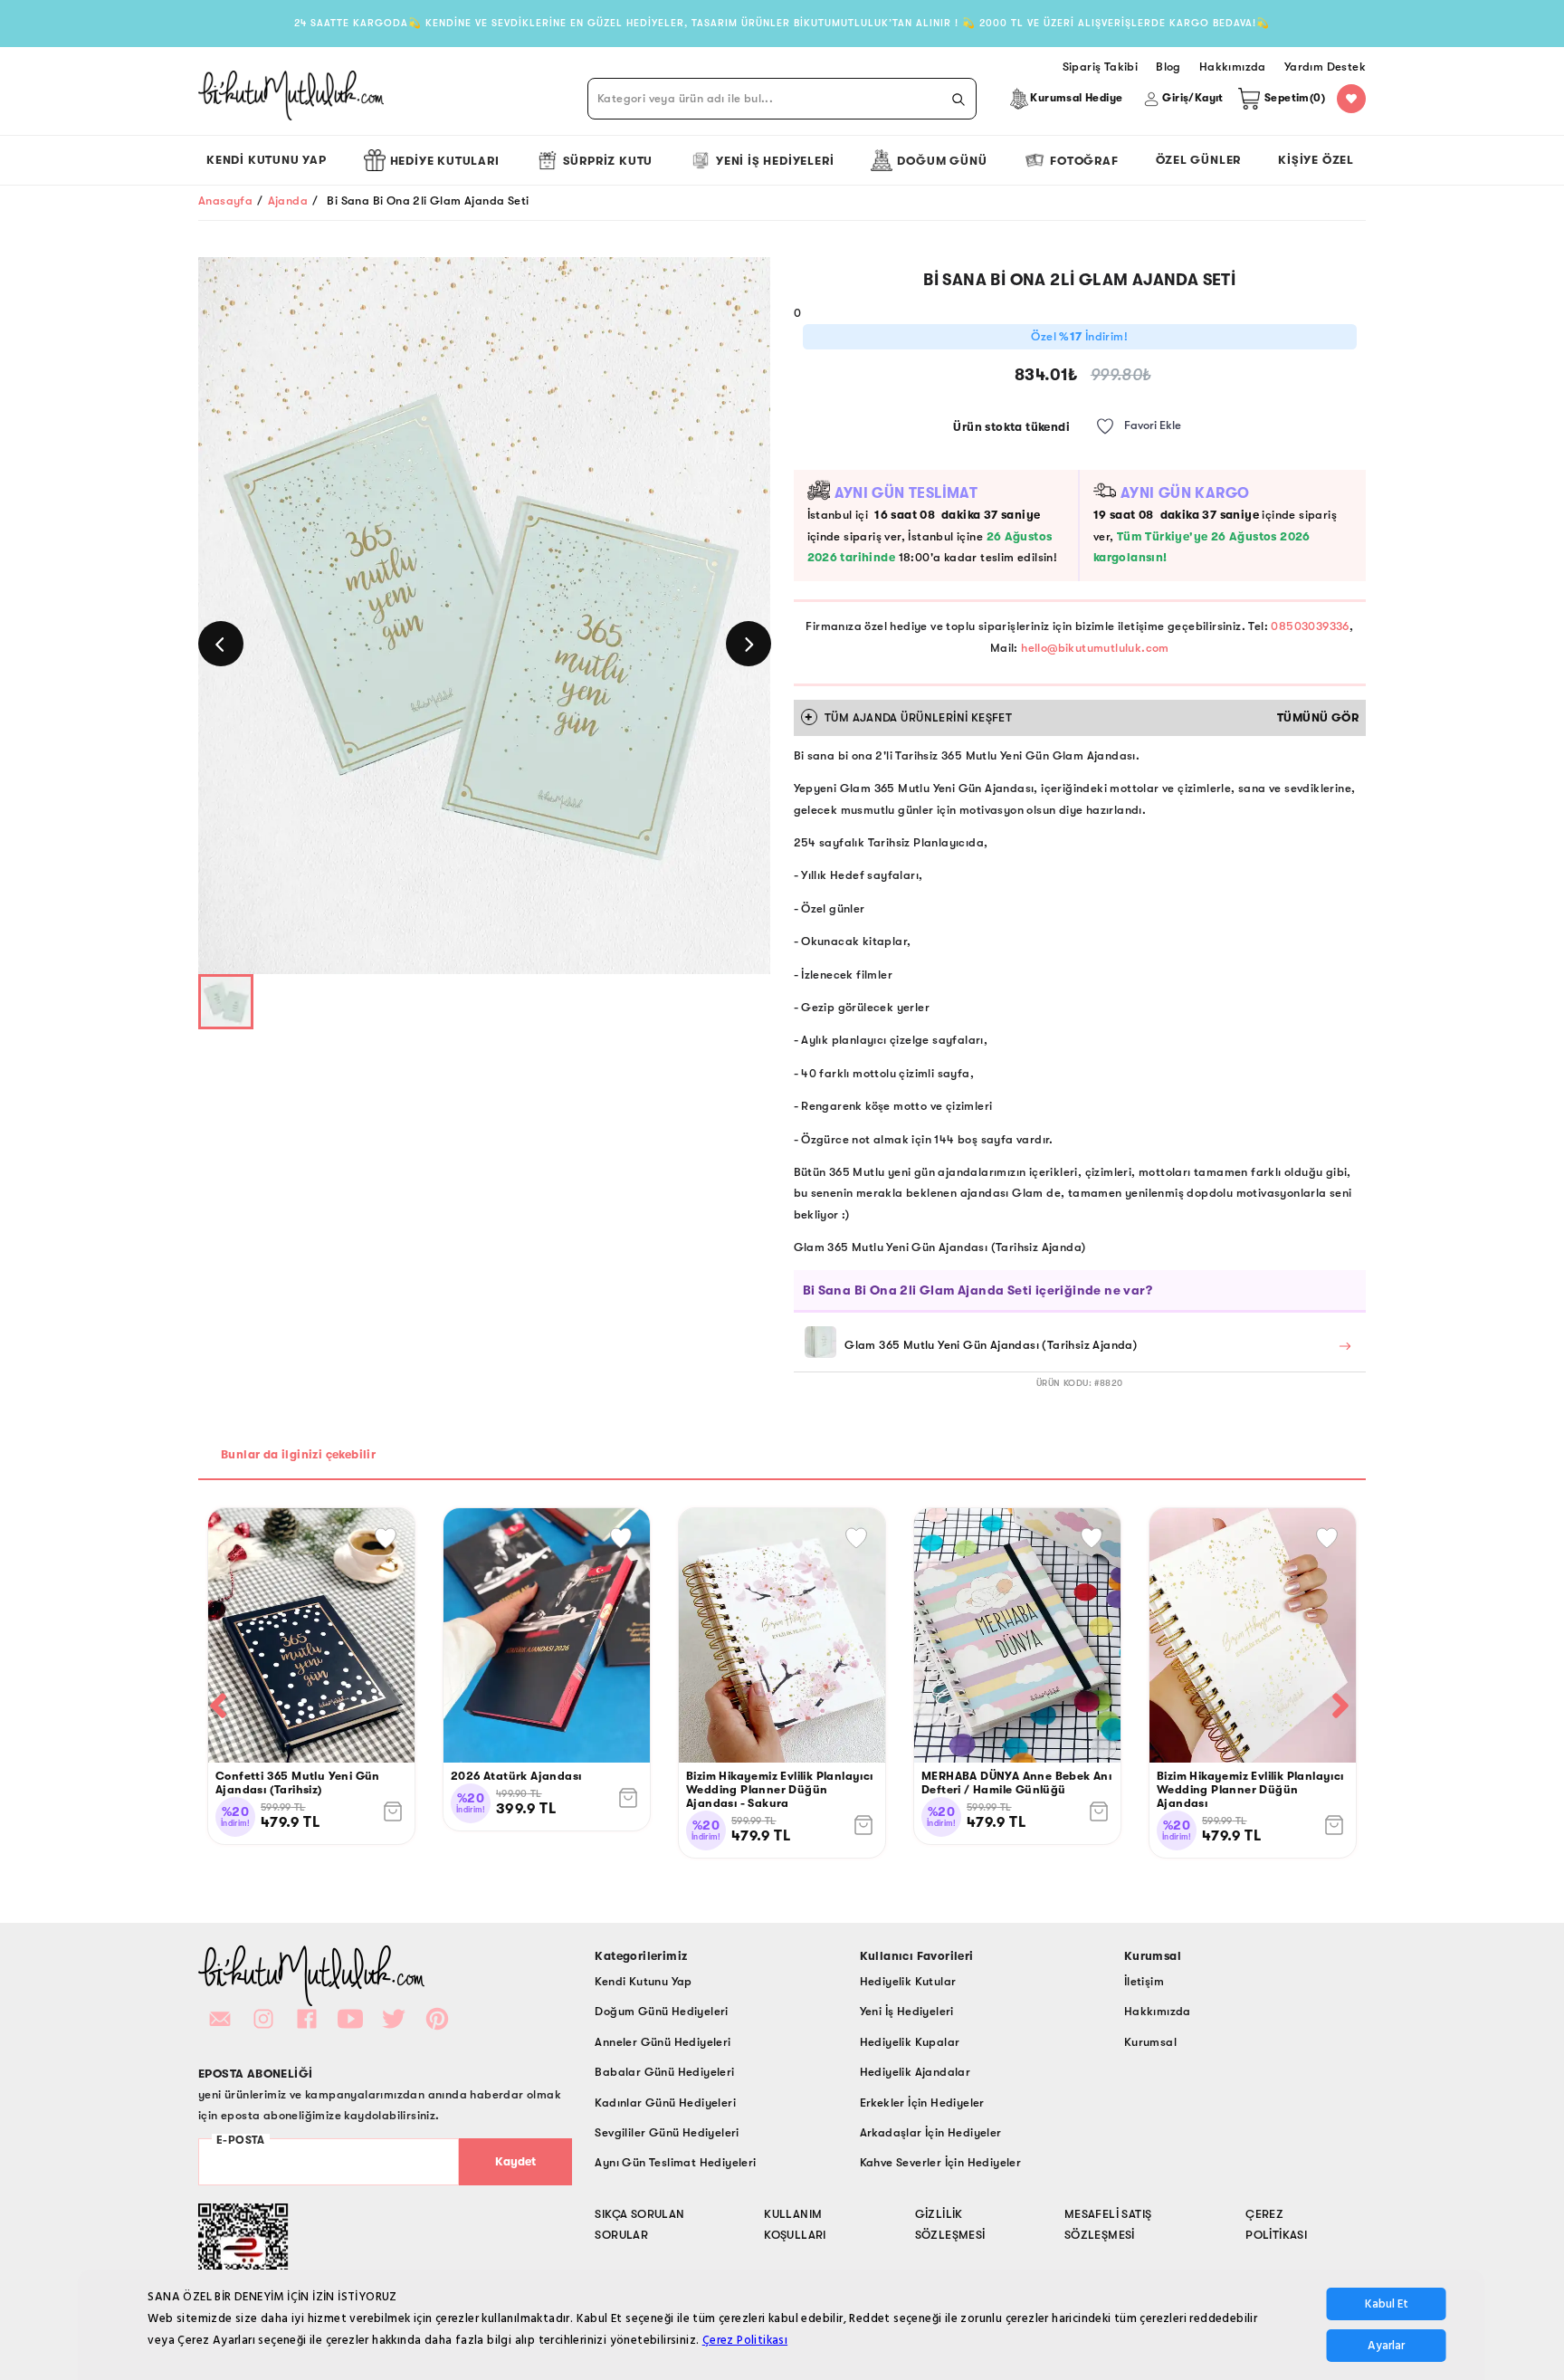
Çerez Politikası (745, 2339)
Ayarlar (1386, 2346)
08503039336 (1310, 626)
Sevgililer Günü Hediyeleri (667, 2132)
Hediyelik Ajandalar (916, 2072)
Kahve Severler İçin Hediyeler (941, 2162)
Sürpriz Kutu (608, 161)
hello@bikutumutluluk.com (1095, 648)
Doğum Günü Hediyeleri (661, 2011)
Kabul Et (1387, 2304)
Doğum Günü (942, 161)
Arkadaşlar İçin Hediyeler (931, 2132)
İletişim (1144, 1981)
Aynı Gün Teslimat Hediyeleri (675, 2162)
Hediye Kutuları (445, 161)
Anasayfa (225, 201)
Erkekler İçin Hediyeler (922, 2103)
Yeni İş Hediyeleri (775, 161)
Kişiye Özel (1316, 160)
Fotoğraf (1084, 161)
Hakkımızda (1158, 2011)
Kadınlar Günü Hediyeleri (665, 2103)
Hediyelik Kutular (908, 1981)
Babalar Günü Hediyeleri (664, 2072)
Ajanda (288, 201)
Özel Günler (1199, 160)
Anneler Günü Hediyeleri (663, 2042)
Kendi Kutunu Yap (267, 160)
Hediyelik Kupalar (910, 2042)
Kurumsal (1150, 2042)
